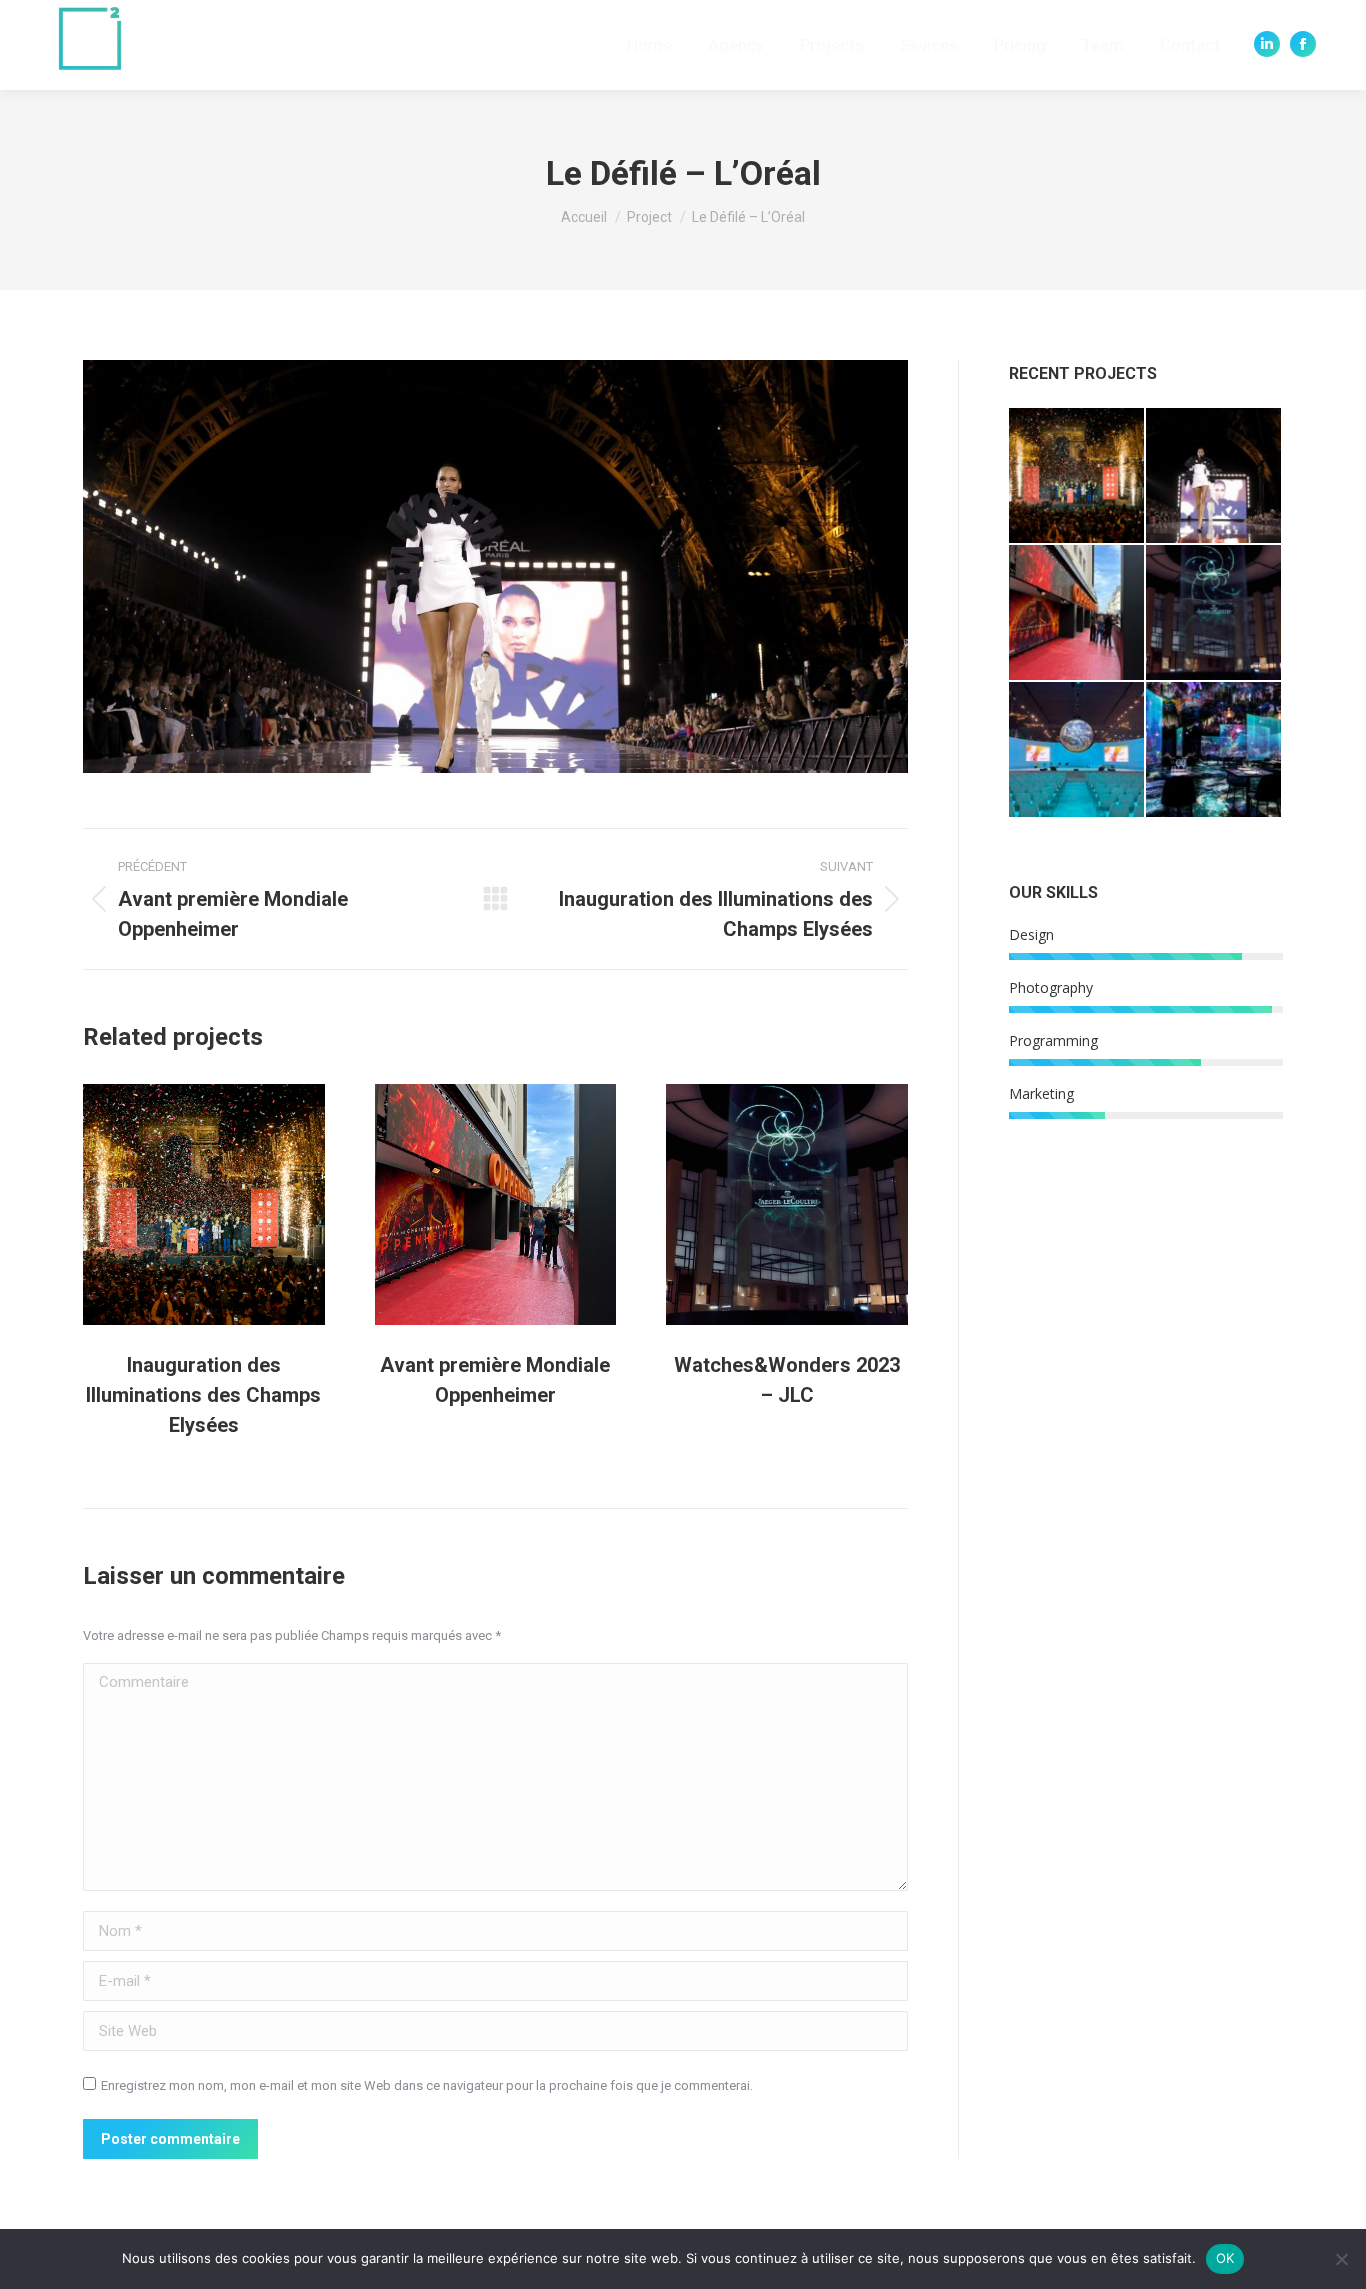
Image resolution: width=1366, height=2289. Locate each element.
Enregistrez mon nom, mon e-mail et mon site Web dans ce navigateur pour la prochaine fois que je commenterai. (427, 2085)
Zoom (177, 1204)
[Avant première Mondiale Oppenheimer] (1077, 613)
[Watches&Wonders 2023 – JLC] (1214, 613)
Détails (231, 1204)
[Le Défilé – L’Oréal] (1214, 476)
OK (1225, 2258)
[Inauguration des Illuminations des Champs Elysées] (1077, 476)
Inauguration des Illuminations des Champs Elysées (203, 1395)
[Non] (1341, 2259)
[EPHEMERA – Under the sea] (1214, 750)
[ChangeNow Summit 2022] (1077, 750)
